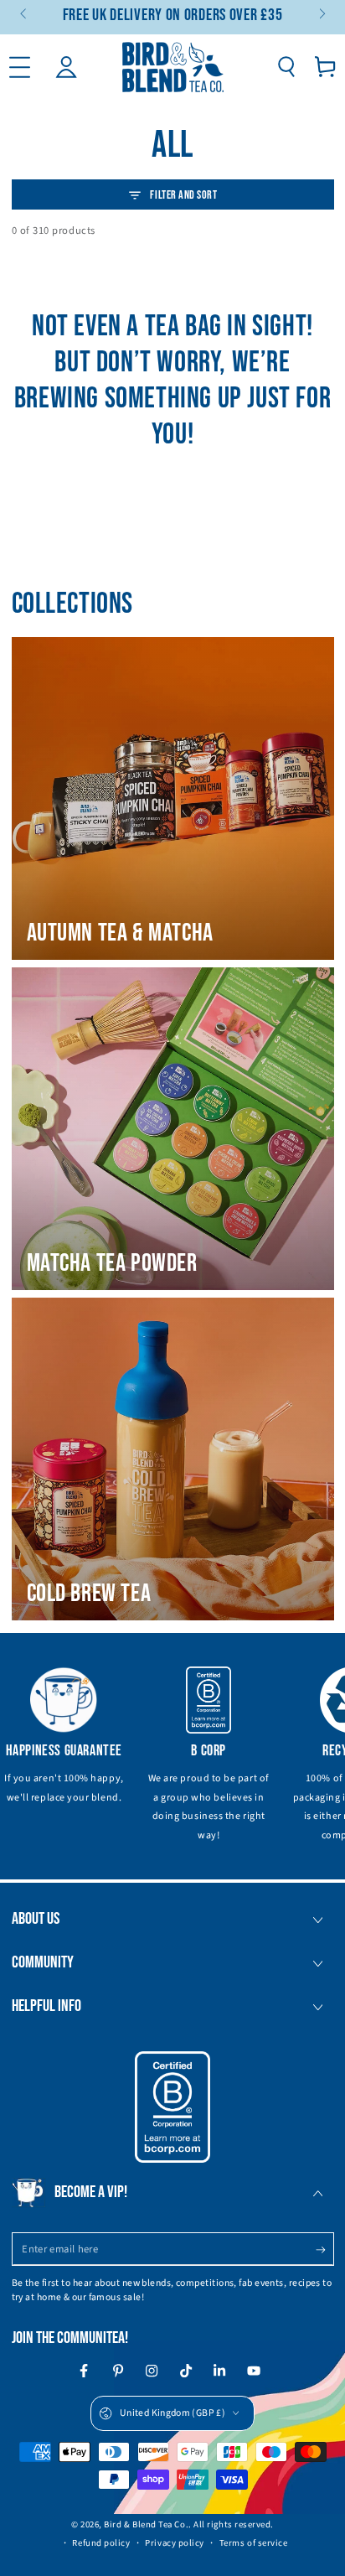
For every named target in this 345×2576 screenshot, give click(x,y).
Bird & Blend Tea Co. (146, 2524)
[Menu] (20, 67)
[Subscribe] (324, 2250)
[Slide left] (25, 15)
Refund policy (101, 2543)
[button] (286, 67)
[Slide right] (321, 15)
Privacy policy (175, 2543)
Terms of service (254, 2543)
